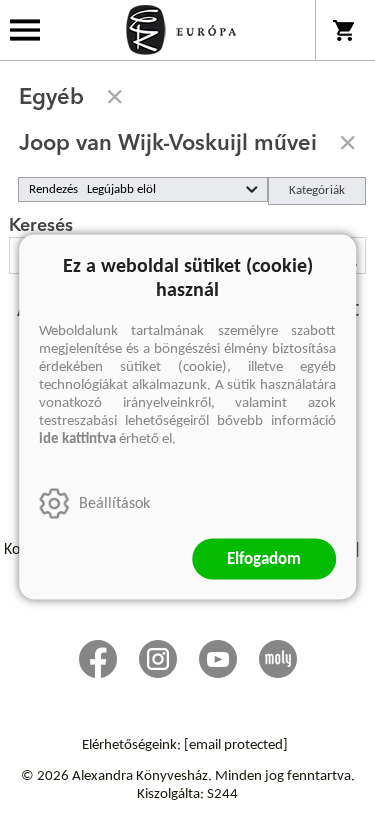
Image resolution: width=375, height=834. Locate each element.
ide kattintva (77, 439)
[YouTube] (218, 659)
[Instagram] (158, 659)
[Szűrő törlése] (115, 97)
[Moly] (278, 659)
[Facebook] (98, 659)
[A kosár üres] (345, 30)
